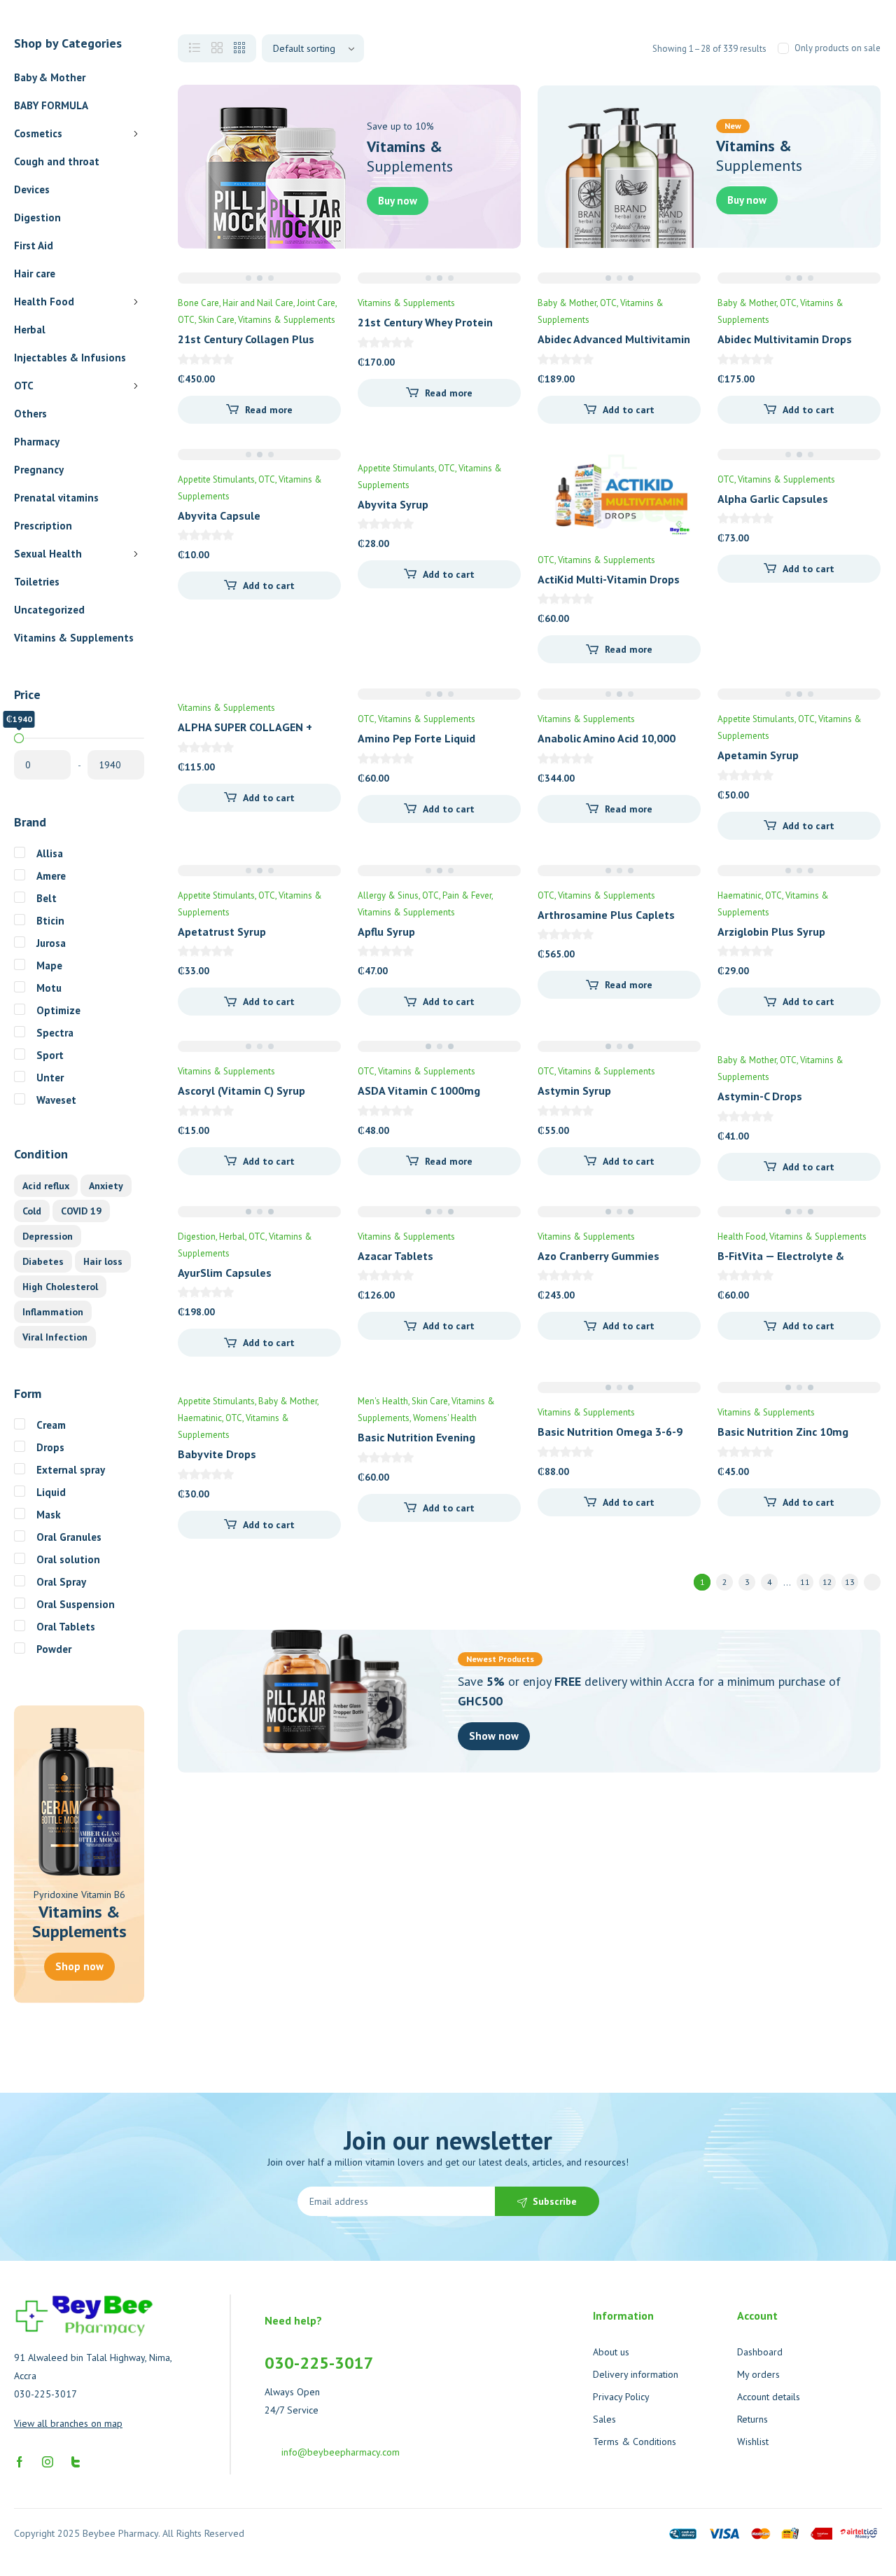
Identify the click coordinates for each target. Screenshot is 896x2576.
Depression (48, 1236)
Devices (32, 189)
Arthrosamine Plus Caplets (606, 915)
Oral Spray (61, 1582)
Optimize (58, 1010)
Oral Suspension (76, 1604)
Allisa (50, 853)
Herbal (30, 330)
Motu (49, 988)
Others (30, 414)
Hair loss (103, 1261)
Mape (49, 965)
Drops (50, 1447)
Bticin (50, 921)
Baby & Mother (50, 77)
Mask (49, 1515)
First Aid (34, 245)
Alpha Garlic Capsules (773, 499)
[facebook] (20, 2460)
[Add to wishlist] (678, 471)
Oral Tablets (66, 1627)
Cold (32, 1211)
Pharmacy (37, 442)
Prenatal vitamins (56, 498)
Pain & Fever (467, 895)
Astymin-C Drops (760, 1096)
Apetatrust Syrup (222, 932)
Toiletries (37, 582)
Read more (269, 410)
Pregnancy (39, 470)
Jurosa (51, 943)
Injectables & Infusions (70, 358)
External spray (71, 1470)
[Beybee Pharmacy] (84, 2316)
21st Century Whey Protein (425, 322)
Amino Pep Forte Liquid (416, 738)
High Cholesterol (60, 1287)
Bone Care (198, 303)
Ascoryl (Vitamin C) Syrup (241, 1090)
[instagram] (48, 2460)
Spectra (55, 1033)
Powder (54, 1649)
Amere (51, 876)
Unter (50, 1078)
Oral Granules (69, 1537)
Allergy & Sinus (388, 895)
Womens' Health (445, 1418)
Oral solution (68, 1559)
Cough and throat (57, 161)
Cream (51, 1425)
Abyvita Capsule (219, 515)
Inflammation (53, 1312)
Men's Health (383, 1401)
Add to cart (629, 410)
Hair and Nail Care (258, 303)
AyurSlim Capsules (225, 1273)
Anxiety (106, 1186)
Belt (47, 898)
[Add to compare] (678, 499)
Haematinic (740, 895)
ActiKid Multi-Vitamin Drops (609, 579)
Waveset (56, 1100)
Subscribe (555, 2201)
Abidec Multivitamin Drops (785, 339)
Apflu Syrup (386, 932)
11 (805, 1582)
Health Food (44, 302)
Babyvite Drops (217, 1454)
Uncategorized (49, 610)
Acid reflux (46, 1186)
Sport (50, 1055)
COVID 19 (81, 1211)
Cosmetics (38, 133)
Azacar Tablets (395, 1256)
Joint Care (316, 303)
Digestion (37, 217)
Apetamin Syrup (758, 755)
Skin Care (216, 320)
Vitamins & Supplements (74, 638)
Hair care (35, 273)
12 (827, 1582)
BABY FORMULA (51, 105)
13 (850, 1582)
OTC (24, 386)
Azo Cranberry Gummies (598, 1256)
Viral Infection (55, 1337)
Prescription (43, 526)
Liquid (51, 1492)
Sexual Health (48, 554)
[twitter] (76, 2460)
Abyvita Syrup (393, 504)
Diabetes (43, 1261)
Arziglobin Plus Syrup (771, 932)
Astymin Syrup (574, 1090)
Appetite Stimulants (216, 479)
